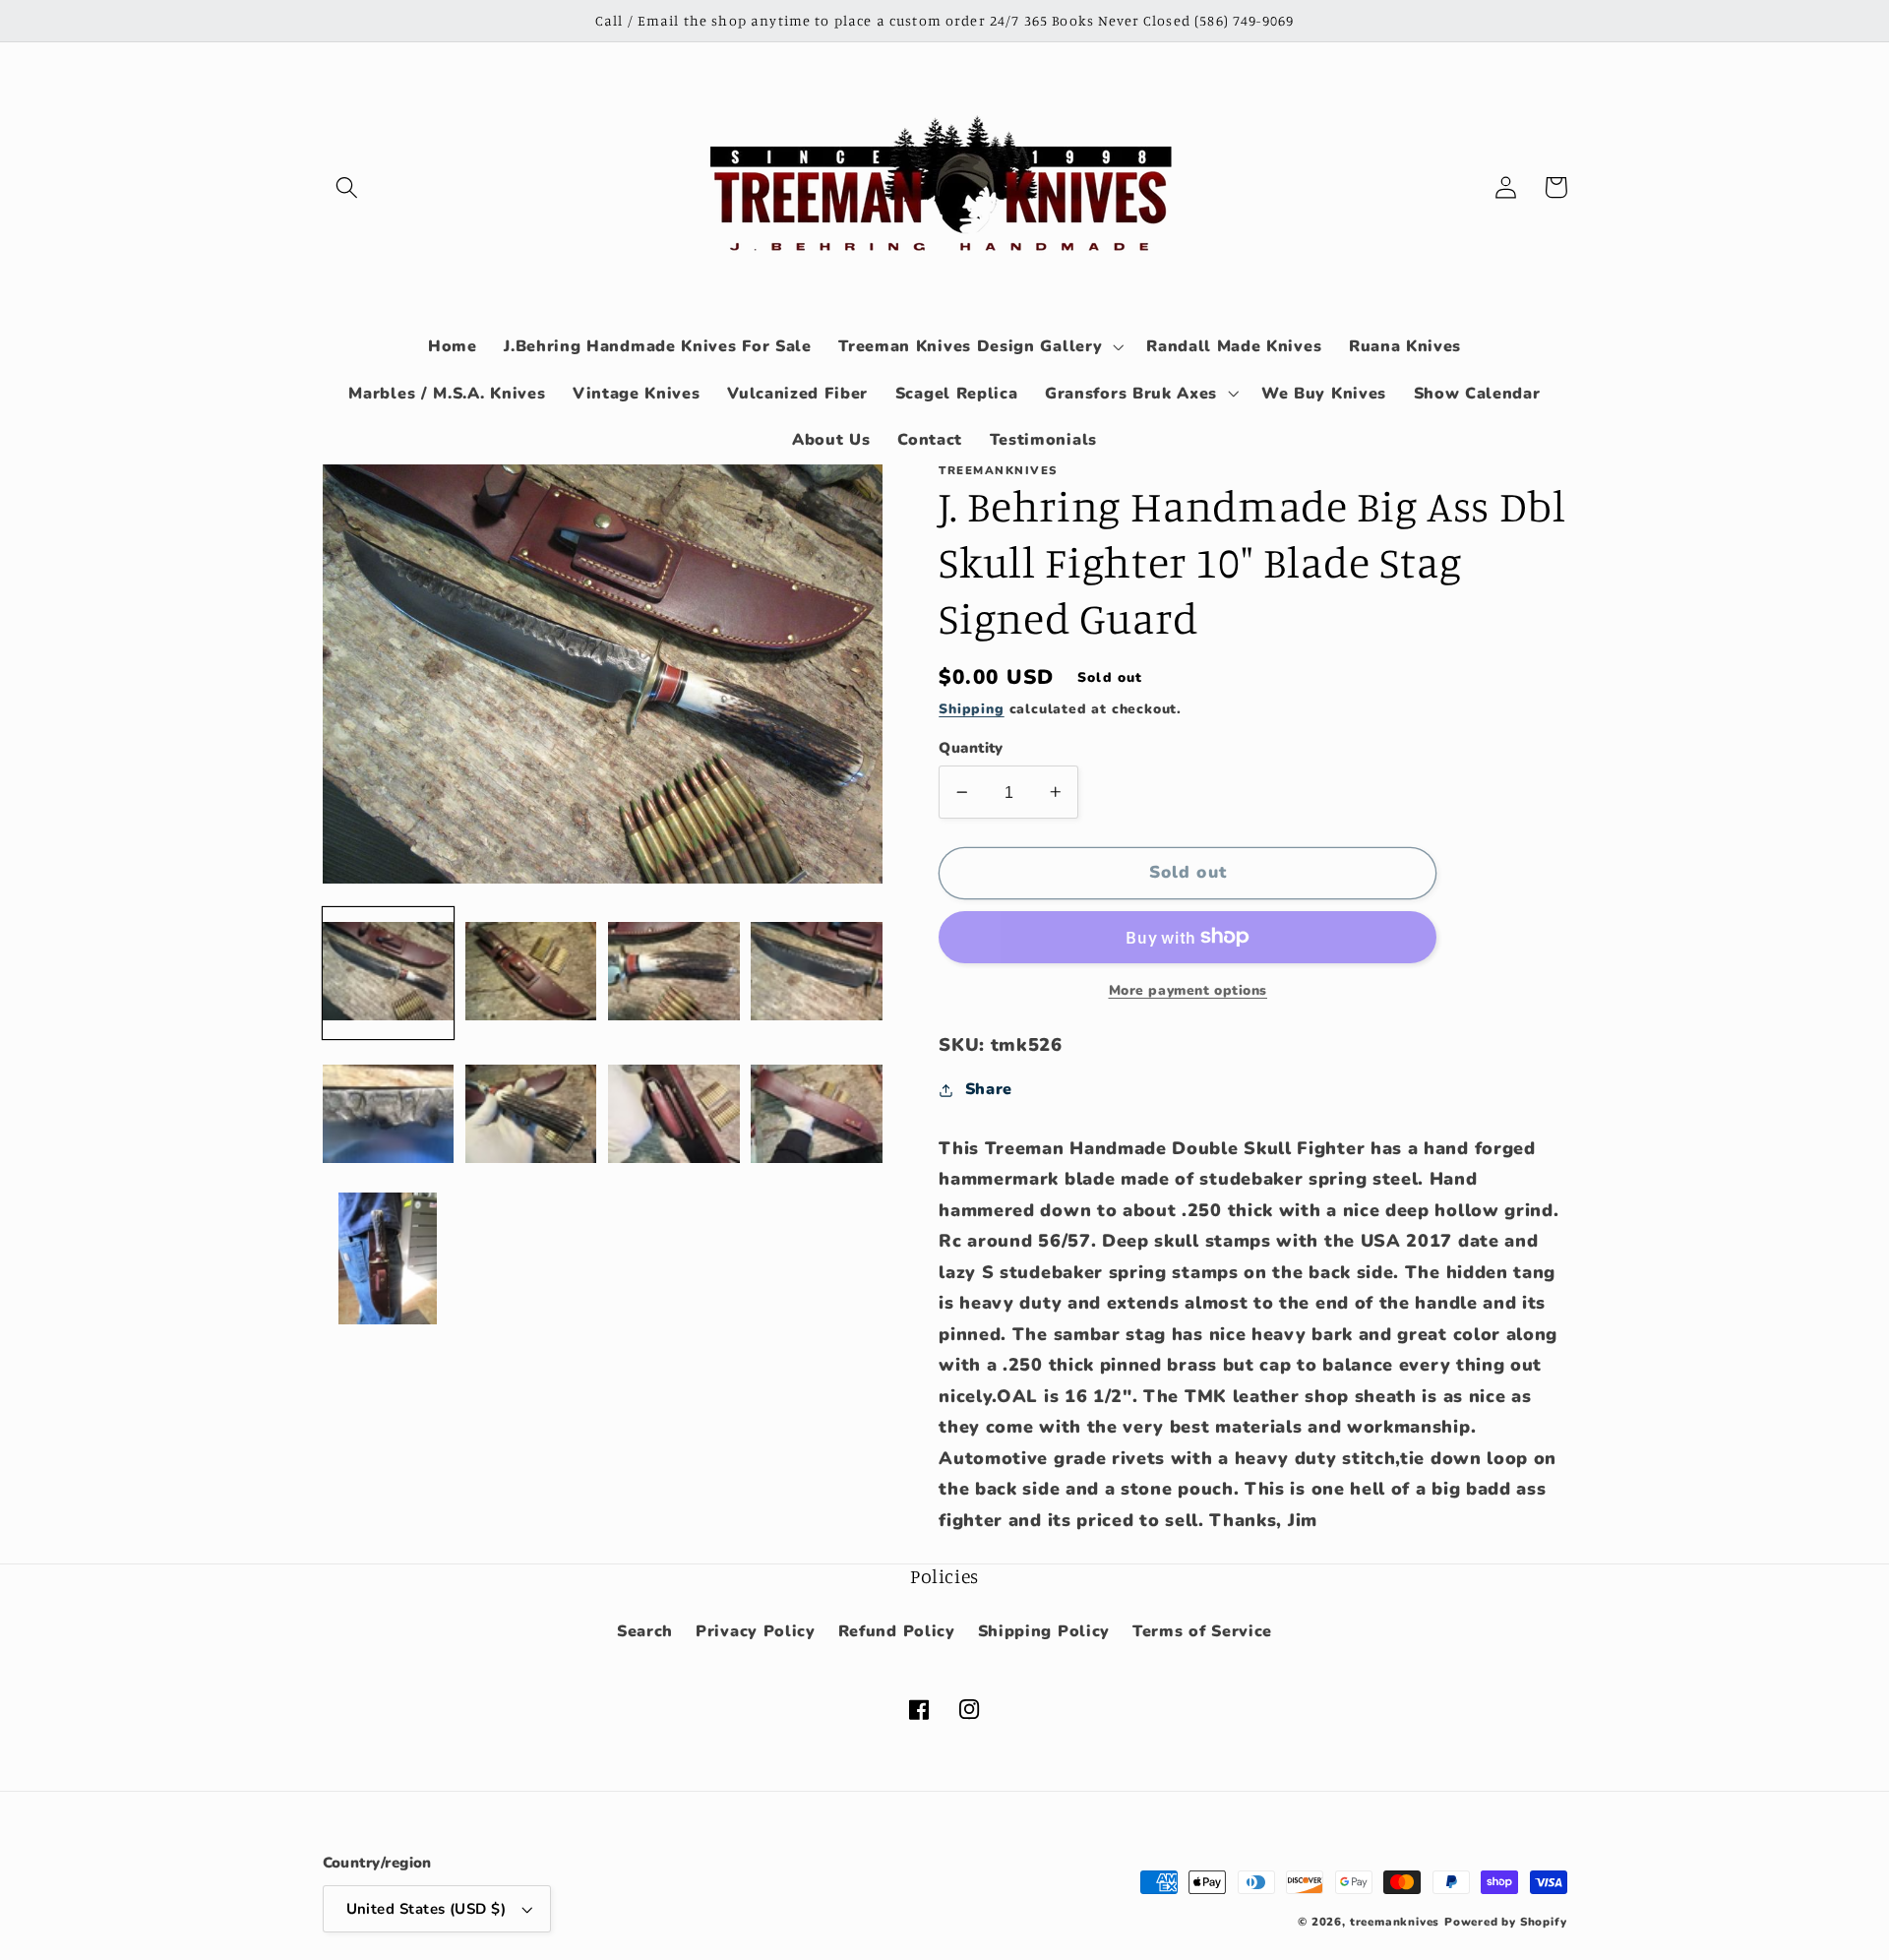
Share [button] (989, 1089)
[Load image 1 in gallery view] (389, 972)
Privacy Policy (756, 1631)
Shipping (971, 709)
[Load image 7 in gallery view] (674, 1116)
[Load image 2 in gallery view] (531, 972)
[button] (348, 187)
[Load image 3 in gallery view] (674, 972)
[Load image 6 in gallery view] (531, 1116)
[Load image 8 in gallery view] (817, 1116)
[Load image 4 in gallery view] (817, 972)
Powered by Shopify (1506, 1922)
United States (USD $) (427, 1909)
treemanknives (1395, 1922)
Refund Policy (897, 1631)
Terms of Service (1202, 1631)
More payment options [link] (1188, 990)
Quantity (971, 748)
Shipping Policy (1044, 1631)
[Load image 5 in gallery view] (389, 1116)
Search (645, 1631)
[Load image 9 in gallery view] (389, 1258)
